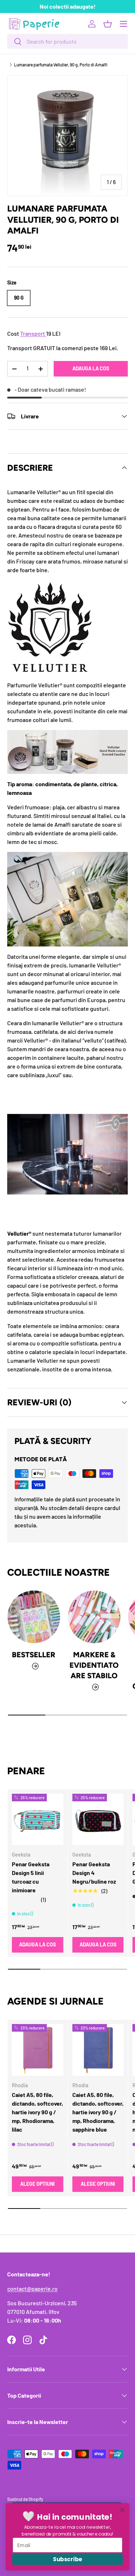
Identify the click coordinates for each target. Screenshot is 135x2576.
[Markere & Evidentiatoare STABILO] (94, 1617)
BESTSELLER (34, 1655)
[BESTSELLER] (34, 1617)
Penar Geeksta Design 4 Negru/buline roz (94, 1873)
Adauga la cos (91, 368)
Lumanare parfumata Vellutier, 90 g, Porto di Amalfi (61, 65)
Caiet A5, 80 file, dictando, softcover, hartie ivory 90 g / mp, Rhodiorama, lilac (37, 2112)
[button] (108, 24)
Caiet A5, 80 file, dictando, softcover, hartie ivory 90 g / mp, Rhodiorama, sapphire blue (98, 2112)
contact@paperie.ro (32, 2288)
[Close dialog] (123, 2510)
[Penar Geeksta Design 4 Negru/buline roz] (98, 1820)
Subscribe (67, 2559)
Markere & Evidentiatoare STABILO (94, 1665)
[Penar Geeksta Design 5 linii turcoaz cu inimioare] (38, 1820)
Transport (33, 333)
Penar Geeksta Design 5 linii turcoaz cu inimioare (31, 1877)
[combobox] (67, 41)
